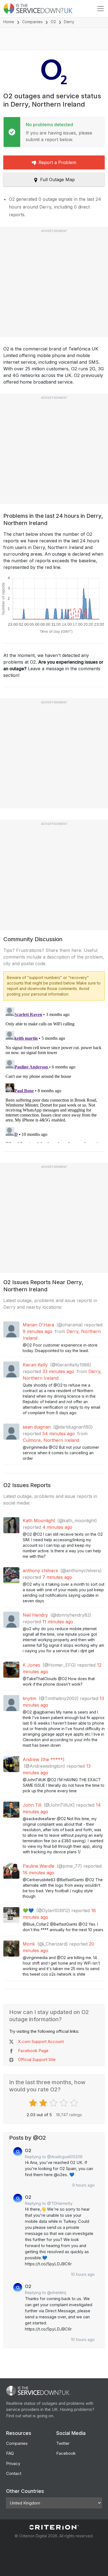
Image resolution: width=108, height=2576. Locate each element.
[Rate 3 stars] (54, 2103)
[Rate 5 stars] (75, 2103)
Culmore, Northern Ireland (51, 1440)
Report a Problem (57, 162)
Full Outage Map (57, 180)
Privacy (13, 2463)
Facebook (66, 2453)
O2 (53, 22)
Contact (14, 2473)
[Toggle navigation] (101, 9)
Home (9, 22)
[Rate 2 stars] (44, 2103)
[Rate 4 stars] (64, 2103)
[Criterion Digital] (54, 2527)
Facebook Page (33, 2051)
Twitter (63, 2443)
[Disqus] (54, 1074)
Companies (32, 22)
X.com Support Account (41, 2041)
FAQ (10, 2453)
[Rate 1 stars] (34, 2103)
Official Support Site (37, 2059)
